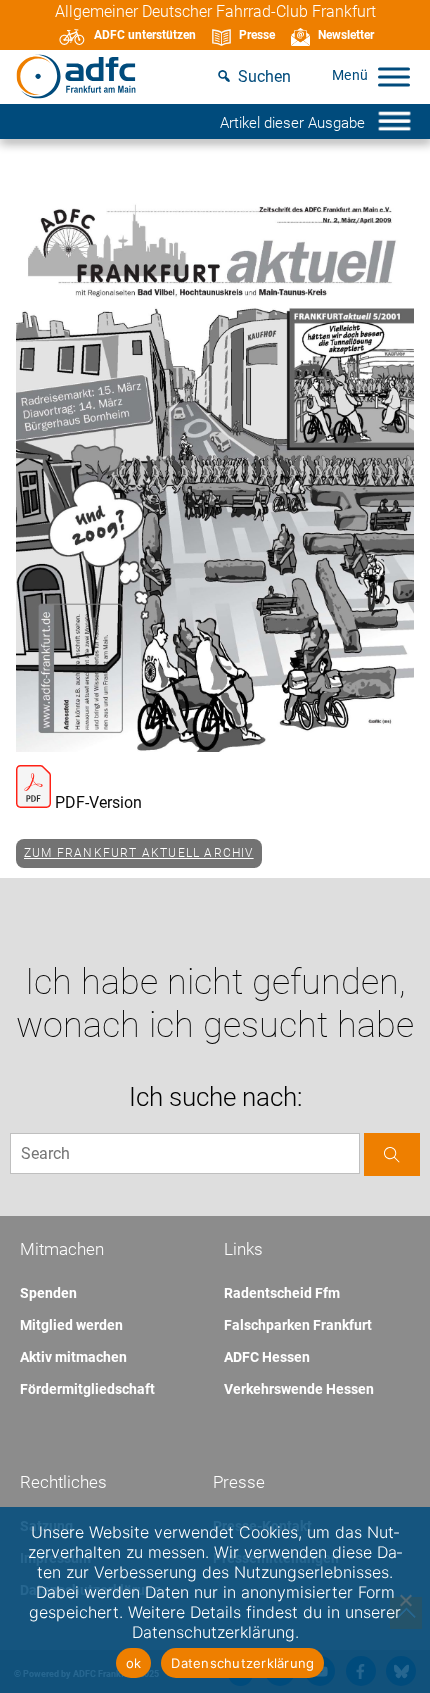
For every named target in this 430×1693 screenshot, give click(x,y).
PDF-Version (96, 802)
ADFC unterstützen (145, 35)
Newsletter (346, 35)
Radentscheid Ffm (282, 1293)
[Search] (392, 1154)
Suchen (264, 76)
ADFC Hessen (267, 1357)
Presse (257, 35)
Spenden (48, 1293)
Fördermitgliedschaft (87, 1389)
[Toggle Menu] (394, 76)
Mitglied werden (71, 1325)
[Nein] (405, 1600)
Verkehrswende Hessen (299, 1389)
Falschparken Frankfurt (298, 1325)
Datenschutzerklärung (242, 1663)
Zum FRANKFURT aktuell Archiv (139, 853)
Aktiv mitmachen (73, 1357)
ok (134, 1663)
